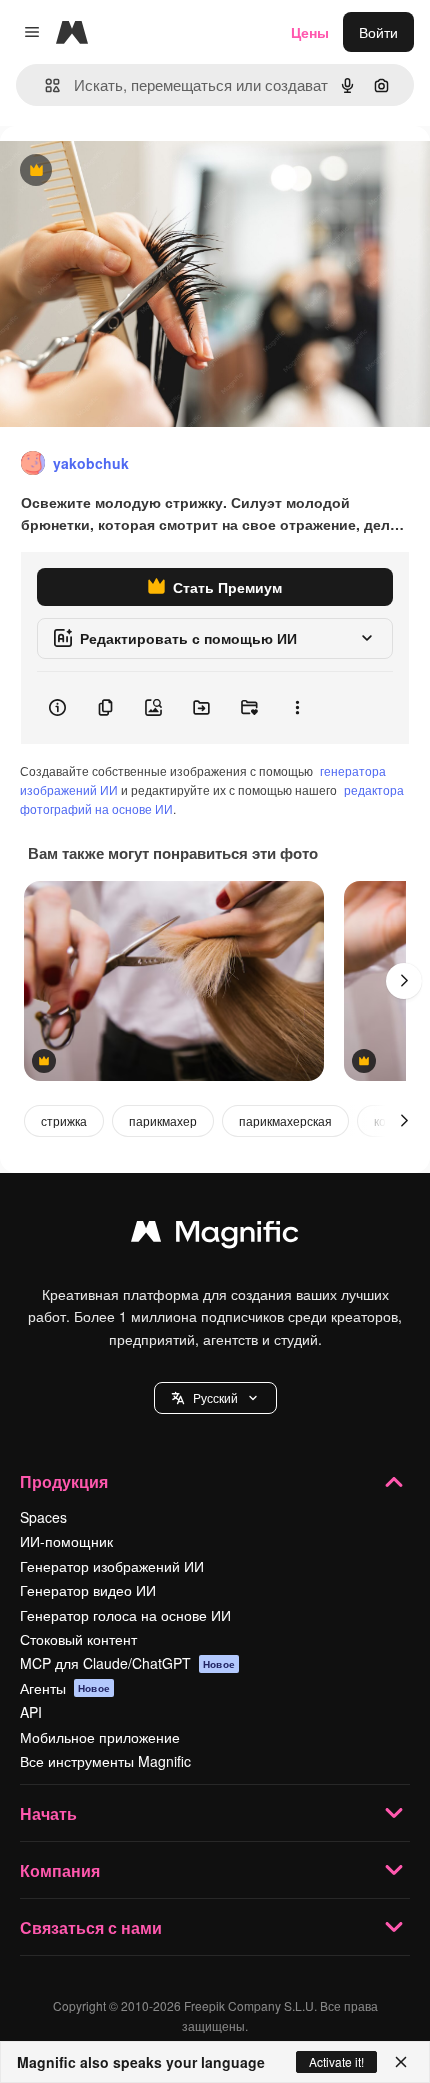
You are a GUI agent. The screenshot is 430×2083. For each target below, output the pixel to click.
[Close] (401, 2062)
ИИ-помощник (66, 1541)
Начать (48, 1813)
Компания (60, 1870)
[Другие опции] (297, 708)
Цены (310, 32)
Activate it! (336, 2061)
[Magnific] (215, 1236)
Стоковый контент (78, 1639)
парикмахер (163, 1120)
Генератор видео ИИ (88, 1590)
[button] (215, 1398)
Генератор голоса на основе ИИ (125, 1615)
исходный (134, 171)
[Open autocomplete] (44, 85)
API (31, 1712)
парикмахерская (285, 1120)
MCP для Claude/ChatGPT (127, 1663)
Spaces (43, 1517)
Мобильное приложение (100, 1737)
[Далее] (404, 981)
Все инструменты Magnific (105, 1761)
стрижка (64, 1120)
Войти (378, 32)
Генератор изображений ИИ (112, 1566)
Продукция (64, 1481)
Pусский (215, 1397)
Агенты (65, 1688)
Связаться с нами (91, 1927)
